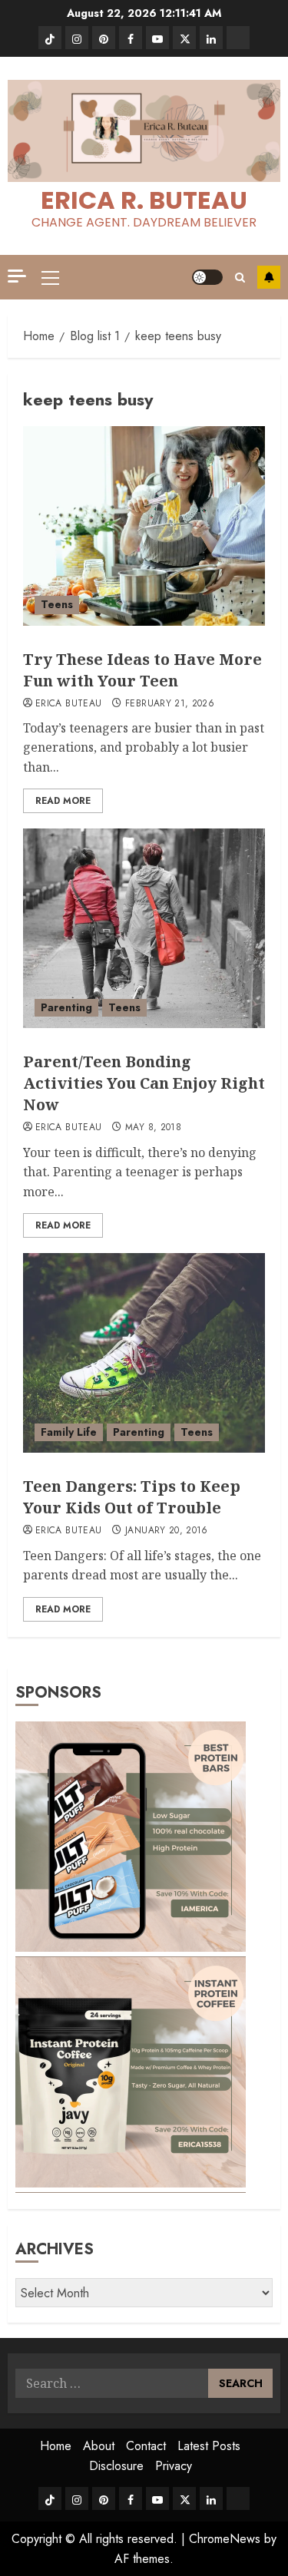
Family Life (69, 1432)
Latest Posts (209, 2446)
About (99, 2446)
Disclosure (116, 2466)
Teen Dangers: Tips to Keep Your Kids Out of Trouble (132, 1497)
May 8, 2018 (153, 1128)
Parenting (66, 1007)
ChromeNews (225, 2539)
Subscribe (269, 277)
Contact (146, 2446)
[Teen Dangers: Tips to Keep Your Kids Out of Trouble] (144, 1353)
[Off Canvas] (17, 276)
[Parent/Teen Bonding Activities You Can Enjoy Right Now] (144, 928)
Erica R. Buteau (144, 200)
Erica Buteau (68, 704)
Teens (57, 604)
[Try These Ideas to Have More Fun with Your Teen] (144, 526)
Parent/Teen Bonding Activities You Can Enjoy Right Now (144, 1083)
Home (56, 2446)
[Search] (240, 278)
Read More (63, 801)
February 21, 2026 (170, 704)
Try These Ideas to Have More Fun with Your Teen (142, 670)
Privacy (174, 2466)
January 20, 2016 (167, 1531)
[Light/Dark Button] (207, 277)
